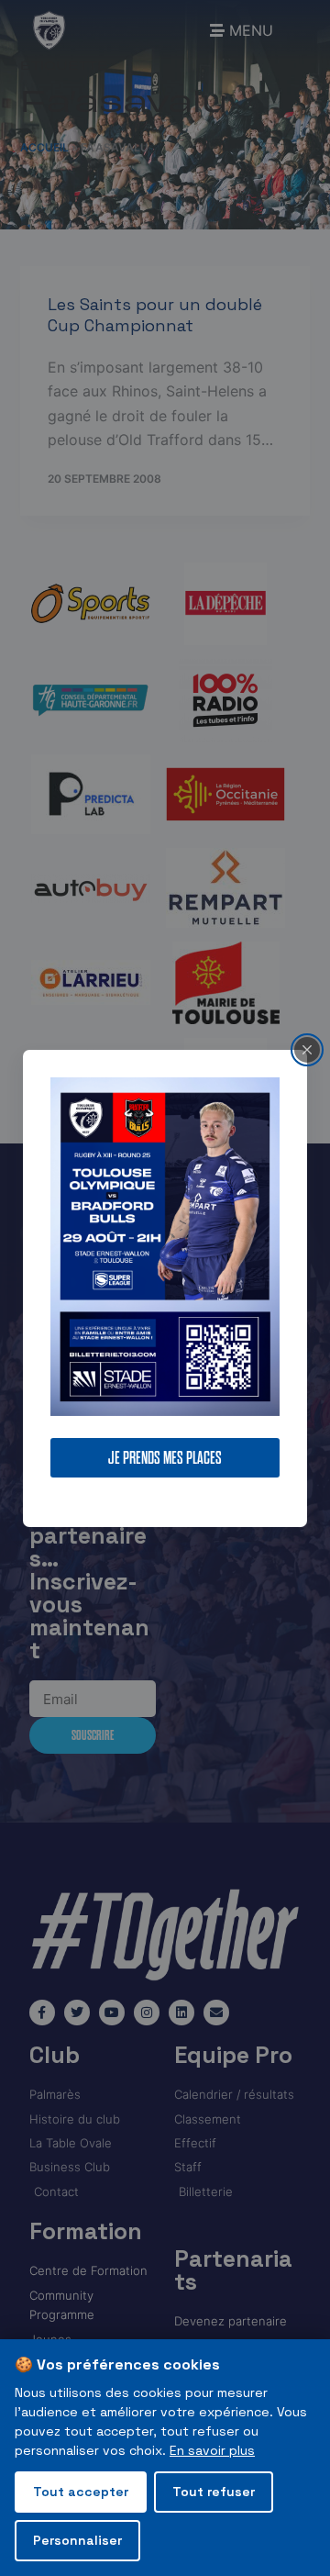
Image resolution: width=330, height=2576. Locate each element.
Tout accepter (81, 2492)
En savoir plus (212, 2450)
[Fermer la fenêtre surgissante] (307, 1049)
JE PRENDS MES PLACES (165, 1458)
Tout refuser (214, 2492)
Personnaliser (77, 2540)
